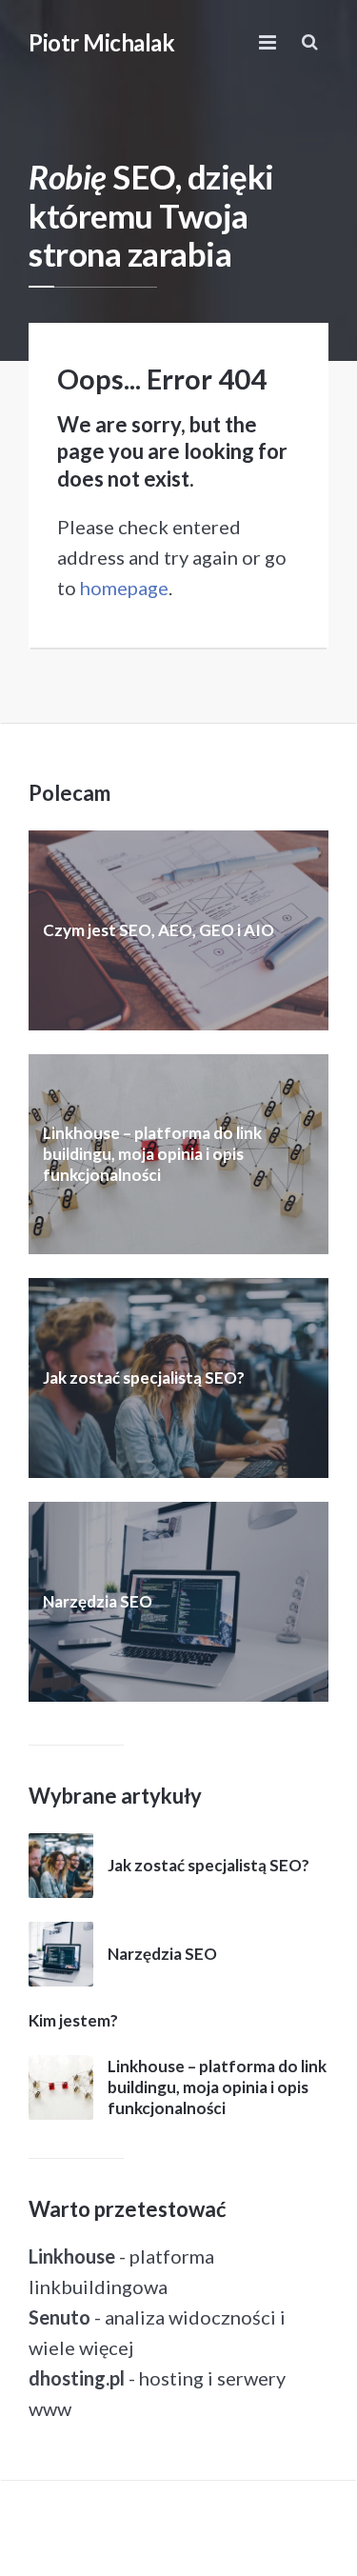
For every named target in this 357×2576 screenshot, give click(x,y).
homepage (124, 588)
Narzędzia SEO (98, 1601)
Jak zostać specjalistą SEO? (144, 1378)
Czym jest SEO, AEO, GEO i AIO (159, 930)
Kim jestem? (73, 2020)
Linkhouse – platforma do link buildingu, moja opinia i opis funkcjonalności (152, 1154)
